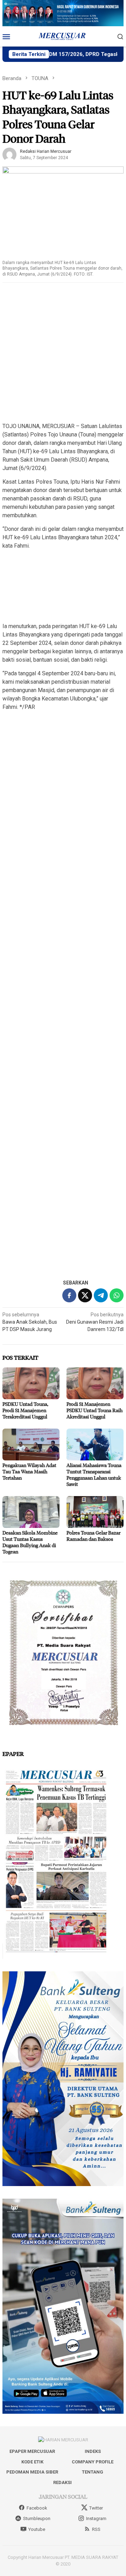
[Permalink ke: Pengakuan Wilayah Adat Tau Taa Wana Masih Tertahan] (31, 1444)
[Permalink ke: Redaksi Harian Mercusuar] (9, 154)
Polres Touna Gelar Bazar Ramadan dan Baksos (93, 1536)
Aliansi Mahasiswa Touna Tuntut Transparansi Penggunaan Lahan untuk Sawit (94, 1475)
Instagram (96, 2518)
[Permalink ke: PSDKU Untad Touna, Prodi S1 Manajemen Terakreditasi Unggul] (31, 1383)
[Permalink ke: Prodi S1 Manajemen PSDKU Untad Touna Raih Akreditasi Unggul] (95, 1383)
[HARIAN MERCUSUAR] (63, 36)
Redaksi (62, 2482)
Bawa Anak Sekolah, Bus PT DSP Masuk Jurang (30, 1322)
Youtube (37, 2529)
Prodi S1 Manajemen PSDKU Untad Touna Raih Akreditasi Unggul (94, 1410)
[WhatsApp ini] (117, 1295)
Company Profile (93, 2462)
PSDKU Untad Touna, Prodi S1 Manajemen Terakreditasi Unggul (25, 1410)
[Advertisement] (63, 353)
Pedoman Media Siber (32, 2472)
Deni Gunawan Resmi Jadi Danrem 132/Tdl (95, 1322)
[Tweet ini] (85, 1295)
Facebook (37, 2508)
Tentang (93, 2472)
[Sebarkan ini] (69, 1295)
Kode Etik (32, 2462)
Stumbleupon (37, 2518)
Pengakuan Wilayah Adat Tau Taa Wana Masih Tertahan (29, 1471)
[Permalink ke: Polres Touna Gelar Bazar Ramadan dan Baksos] (95, 1512)
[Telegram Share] (101, 1295)
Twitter (96, 2508)
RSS (96, 2529)
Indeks (93, 2451)
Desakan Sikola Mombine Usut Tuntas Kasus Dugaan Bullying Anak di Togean (30, 1542)
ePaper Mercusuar (32, 2451)
